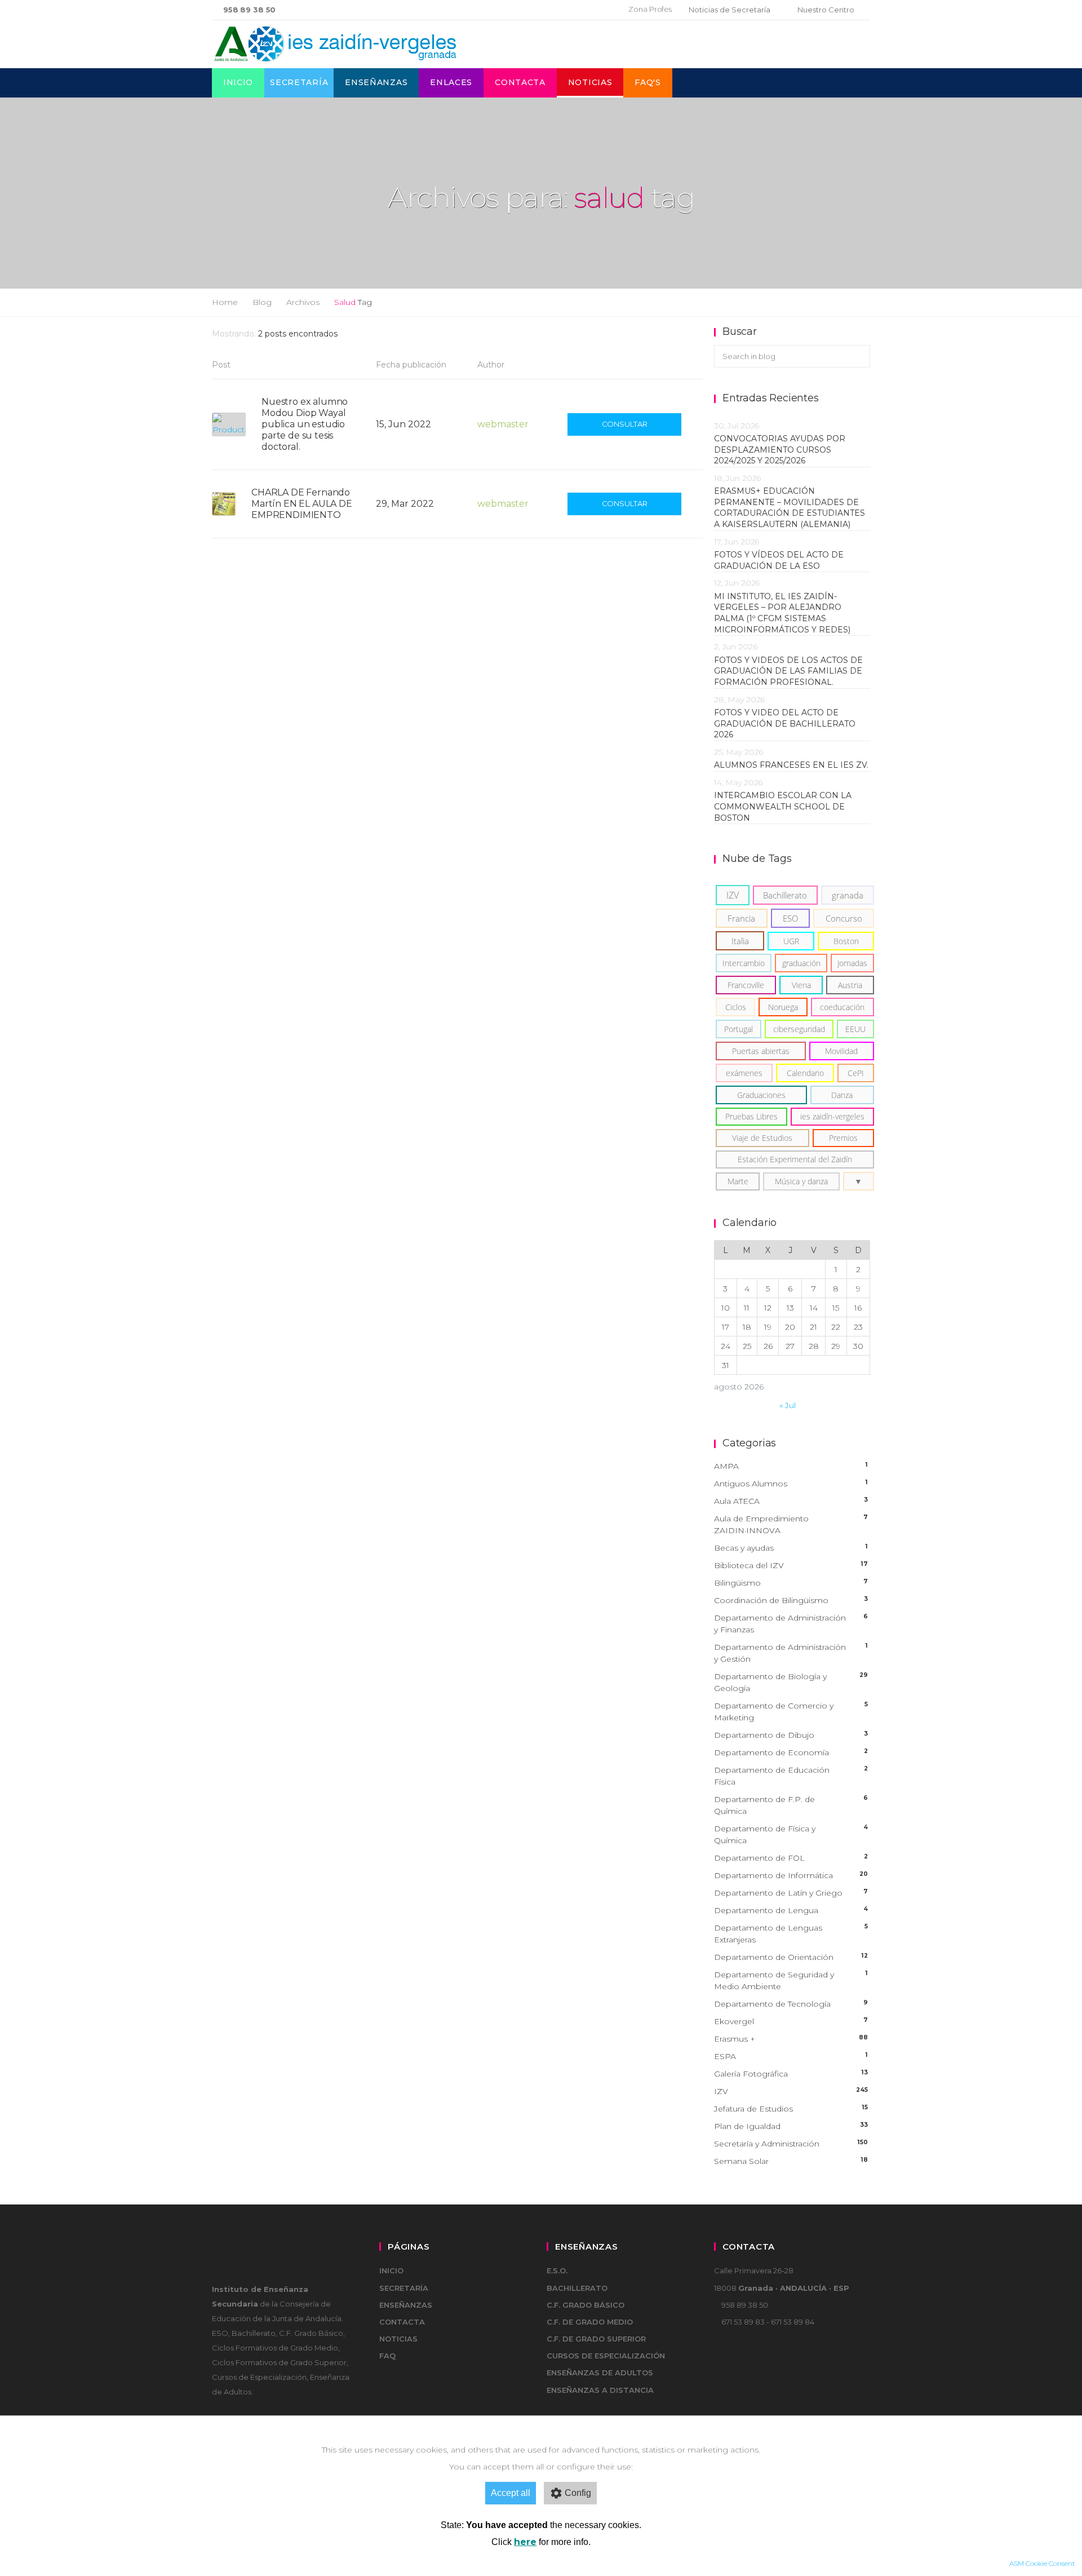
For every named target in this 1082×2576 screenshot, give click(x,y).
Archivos (303, 302)
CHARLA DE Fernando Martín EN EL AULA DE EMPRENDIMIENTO (302, 504)
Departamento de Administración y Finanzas (791, 1624)
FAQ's (648, 82)
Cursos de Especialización (606, 2356)
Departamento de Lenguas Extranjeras (791, 1934)
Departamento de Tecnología (791, 2004)
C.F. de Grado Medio (590, 2322)
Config (578, 2493)
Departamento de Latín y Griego (791, 1893)
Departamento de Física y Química (791, 1834)
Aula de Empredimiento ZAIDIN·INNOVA (791, 1524)
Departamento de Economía (791, 1752)
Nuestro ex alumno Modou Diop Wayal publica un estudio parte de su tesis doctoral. (305, 424)
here (525, 2542)
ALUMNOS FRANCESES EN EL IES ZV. (791, 765)
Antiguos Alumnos (791, 1484)
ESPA (791, 2056)
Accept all (511, 2493)
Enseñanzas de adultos (600, 2373)
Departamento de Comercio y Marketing (791, 1712)
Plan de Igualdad (791, 2126)
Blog (262, 302)
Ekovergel (791, 2021)
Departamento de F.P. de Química (791, 1805)
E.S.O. (557, 2270)
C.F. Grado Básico (586, 2305)
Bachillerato (577, 2288)
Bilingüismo (791, 1583)
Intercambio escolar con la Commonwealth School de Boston (783, 806)
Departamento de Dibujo (791, 1735)
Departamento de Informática (791, 1875)
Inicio (238, 82)
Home (225, 302)
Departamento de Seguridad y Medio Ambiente (791, 1980)
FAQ (387, 2356)
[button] (859, 1181)
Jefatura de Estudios (791, 2109)
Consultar (625, 424)
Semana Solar (791, 2161)
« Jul (788, 1405)
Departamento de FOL (791, 1858)
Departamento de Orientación (791, 1957)
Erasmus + (791, 2039)
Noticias (590, 82)
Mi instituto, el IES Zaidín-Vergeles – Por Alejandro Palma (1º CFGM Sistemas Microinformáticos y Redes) (784, 613)
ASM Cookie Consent (1042, 2563)
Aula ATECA (791, 1501)
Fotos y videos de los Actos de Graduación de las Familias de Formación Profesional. (788, 671)
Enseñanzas (376, 82)
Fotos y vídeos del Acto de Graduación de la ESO (779, 560)
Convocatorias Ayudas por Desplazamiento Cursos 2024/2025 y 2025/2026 (780, 450)
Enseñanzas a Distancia (600, 2390)
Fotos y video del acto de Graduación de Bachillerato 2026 (785, 723)
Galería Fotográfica (791, 2074)
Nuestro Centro (826, 10)
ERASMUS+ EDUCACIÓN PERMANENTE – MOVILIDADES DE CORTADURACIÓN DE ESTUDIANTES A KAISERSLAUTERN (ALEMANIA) (790, 508)
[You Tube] (598, 10)
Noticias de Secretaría (730, 10)
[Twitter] (580, 10)
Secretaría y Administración (791, 2144)
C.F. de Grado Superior (596, 2339)
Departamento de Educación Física (791, 1776)
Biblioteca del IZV (791, 1565)
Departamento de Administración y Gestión (791, 1653)
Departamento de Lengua (791, 1910)
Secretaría (299, 82)
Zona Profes (650, 9)
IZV (791, 2091)
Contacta (520, 82)
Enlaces (451, 82)
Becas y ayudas (791, 1548)
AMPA (791, 1466)
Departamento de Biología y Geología (791, 1682)
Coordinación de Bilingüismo (791, 1600)
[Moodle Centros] (562, 10)
